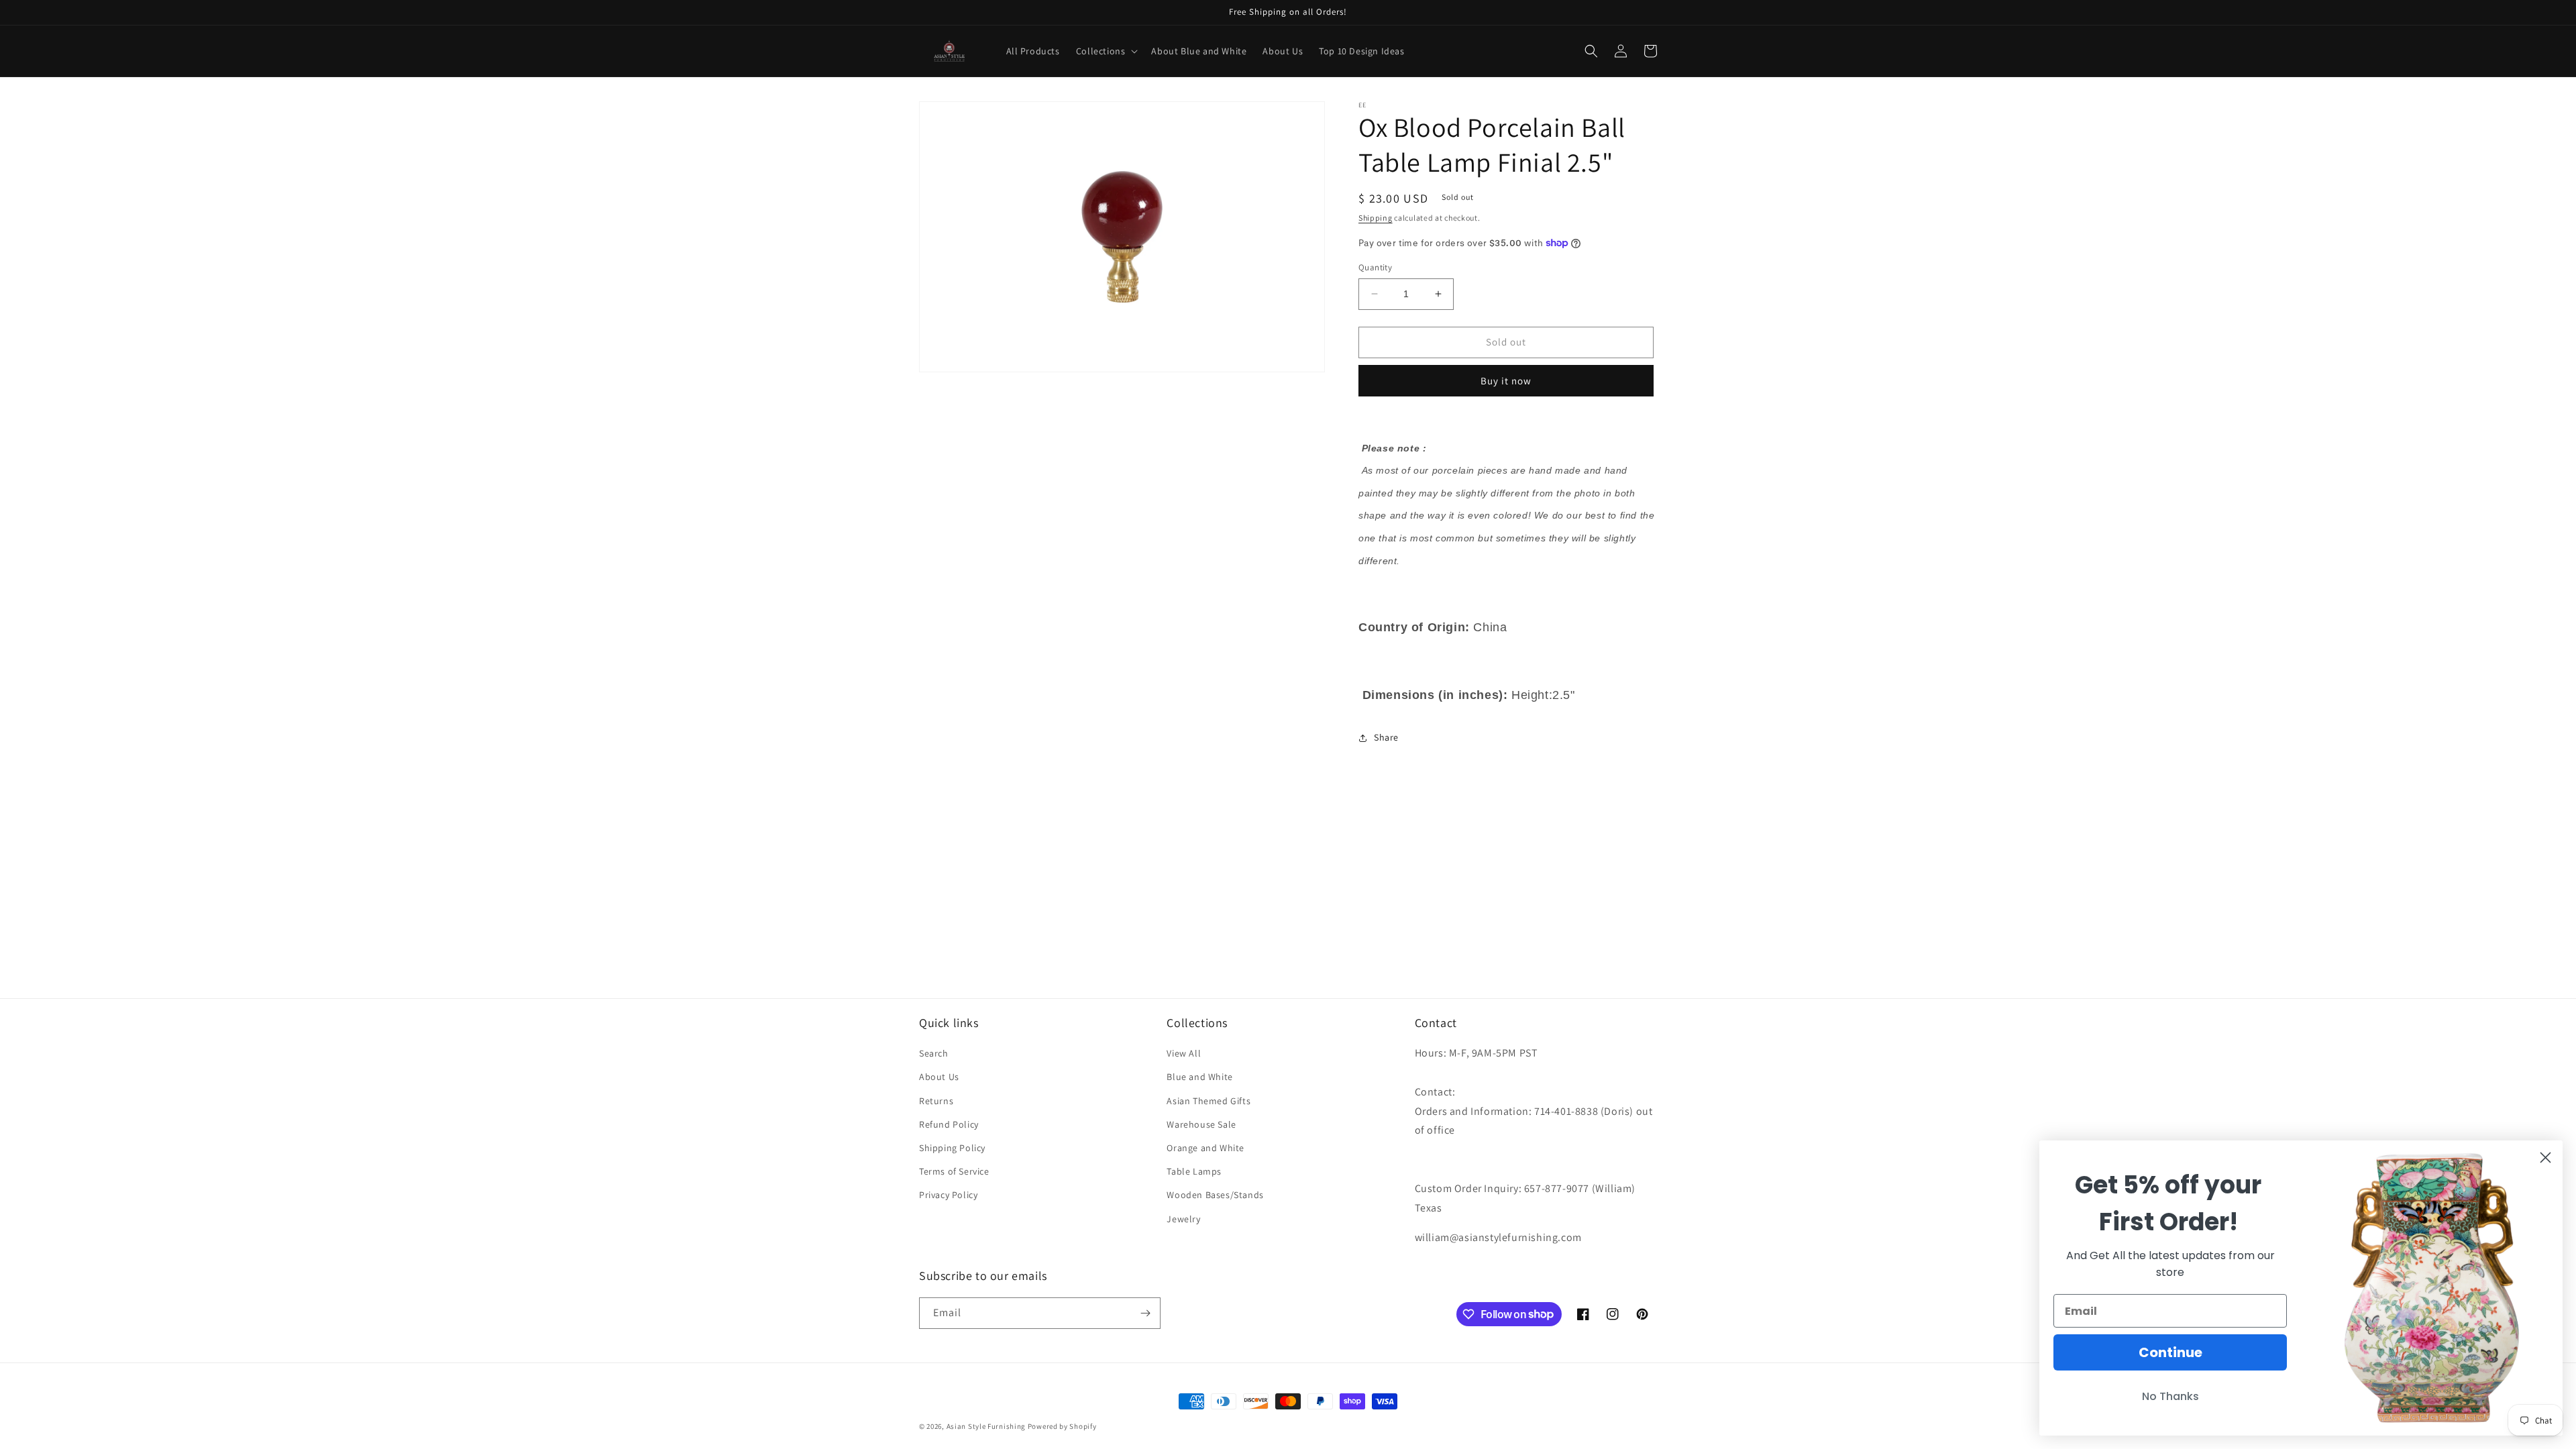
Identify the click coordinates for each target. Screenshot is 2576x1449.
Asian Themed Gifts (1209, 1101)
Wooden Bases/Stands (1215, 1195)
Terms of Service (954, 1171)
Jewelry (1183, 1219)
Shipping (1376, 218)
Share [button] (1386, 737)
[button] (1106, 51)
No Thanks (2170, 1396)
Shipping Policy (952, 1148)
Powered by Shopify (1062, 1426)
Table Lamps (1194, 1171)
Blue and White (1199, 1077)
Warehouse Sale (1201, 1124)
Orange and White (1205, 1148)
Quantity (1375, 267)
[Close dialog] (2545, 1158)
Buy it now (1506, 381)
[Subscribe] (1145, 1313)
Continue (2170, 1352)
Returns (936, 1101)
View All (1184, 1053)
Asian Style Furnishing (986, 1426)
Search (934, 1053)
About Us (939, 1077)
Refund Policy (949, 1124)
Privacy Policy (948, 1195)
